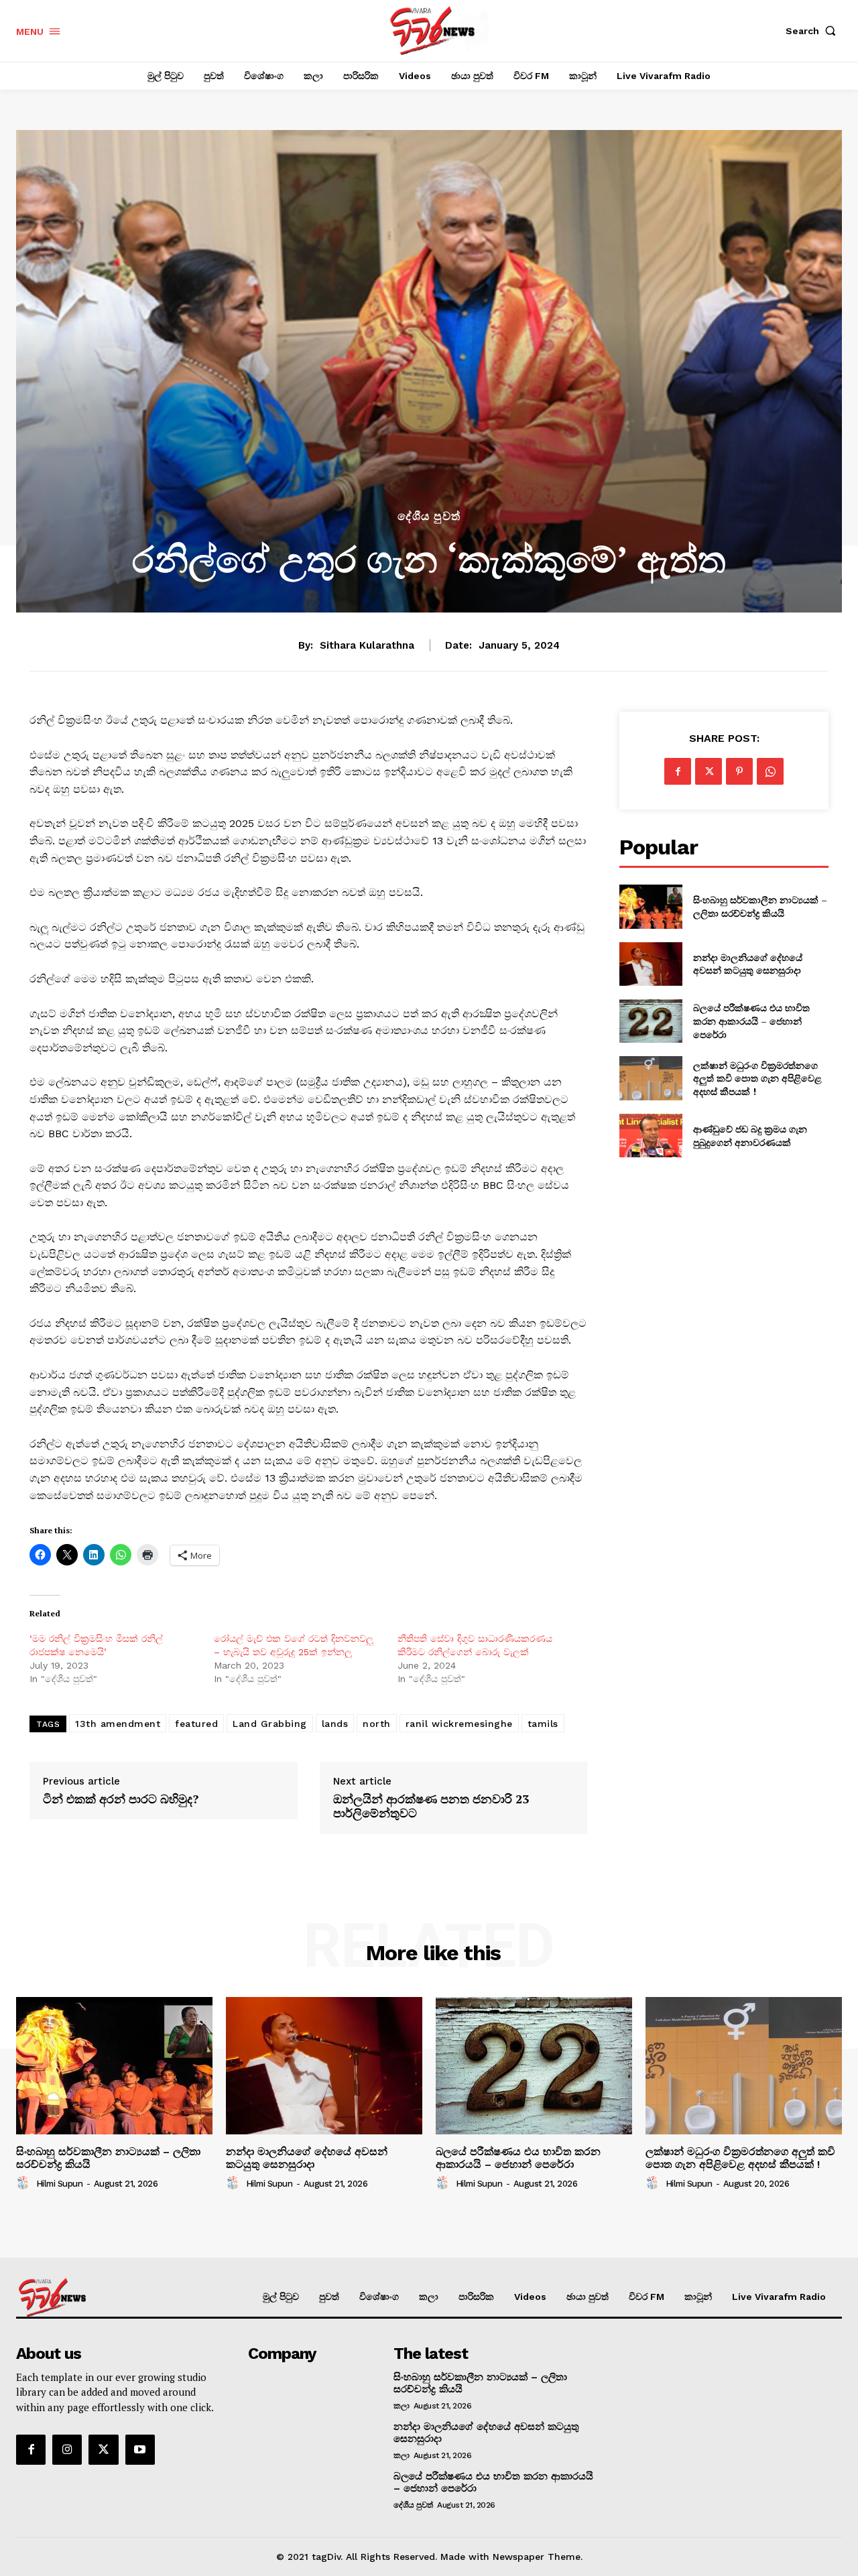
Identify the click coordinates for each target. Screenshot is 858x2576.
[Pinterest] (739, 771)
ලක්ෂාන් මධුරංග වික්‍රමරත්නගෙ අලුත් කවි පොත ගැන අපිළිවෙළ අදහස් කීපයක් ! (757, 1078)
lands (335, 1724)
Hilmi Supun (60, 2184)
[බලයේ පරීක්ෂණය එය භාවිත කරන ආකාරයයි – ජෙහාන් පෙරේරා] (651, 1021)
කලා (401, 2406)
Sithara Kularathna (367, 645)
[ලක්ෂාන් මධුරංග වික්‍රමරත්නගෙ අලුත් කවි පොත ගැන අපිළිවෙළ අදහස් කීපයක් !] (651, 1078)
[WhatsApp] (770, 771)
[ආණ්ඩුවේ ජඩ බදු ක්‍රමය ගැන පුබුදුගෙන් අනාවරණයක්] (651, 1136)
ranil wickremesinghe (459, 1724)
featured (196, 1724)
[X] (709, 771)
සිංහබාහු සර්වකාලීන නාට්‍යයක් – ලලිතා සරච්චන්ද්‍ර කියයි (760, 906)
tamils (543, 1724)
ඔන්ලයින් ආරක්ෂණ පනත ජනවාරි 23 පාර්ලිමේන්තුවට (431, 1806)
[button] (814, 31)
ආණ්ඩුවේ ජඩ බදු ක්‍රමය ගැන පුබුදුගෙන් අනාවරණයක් (750, 1136)
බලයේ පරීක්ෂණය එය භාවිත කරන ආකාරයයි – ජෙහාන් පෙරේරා (751, 1021)
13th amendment (118, 1724)
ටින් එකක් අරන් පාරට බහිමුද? (121, 1799)
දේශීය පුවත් (429, 516)
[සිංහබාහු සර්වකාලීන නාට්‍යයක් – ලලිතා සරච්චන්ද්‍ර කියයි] (651, 906)
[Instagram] (67, 2449)
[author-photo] (25, 2183)
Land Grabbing (270, 1724)
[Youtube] (140, 2449)
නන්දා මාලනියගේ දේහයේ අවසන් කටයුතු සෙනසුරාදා (748, 964)
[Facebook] (678, 771)
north (377, 1724)
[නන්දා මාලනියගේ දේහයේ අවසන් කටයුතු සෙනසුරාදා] (651, 964)
